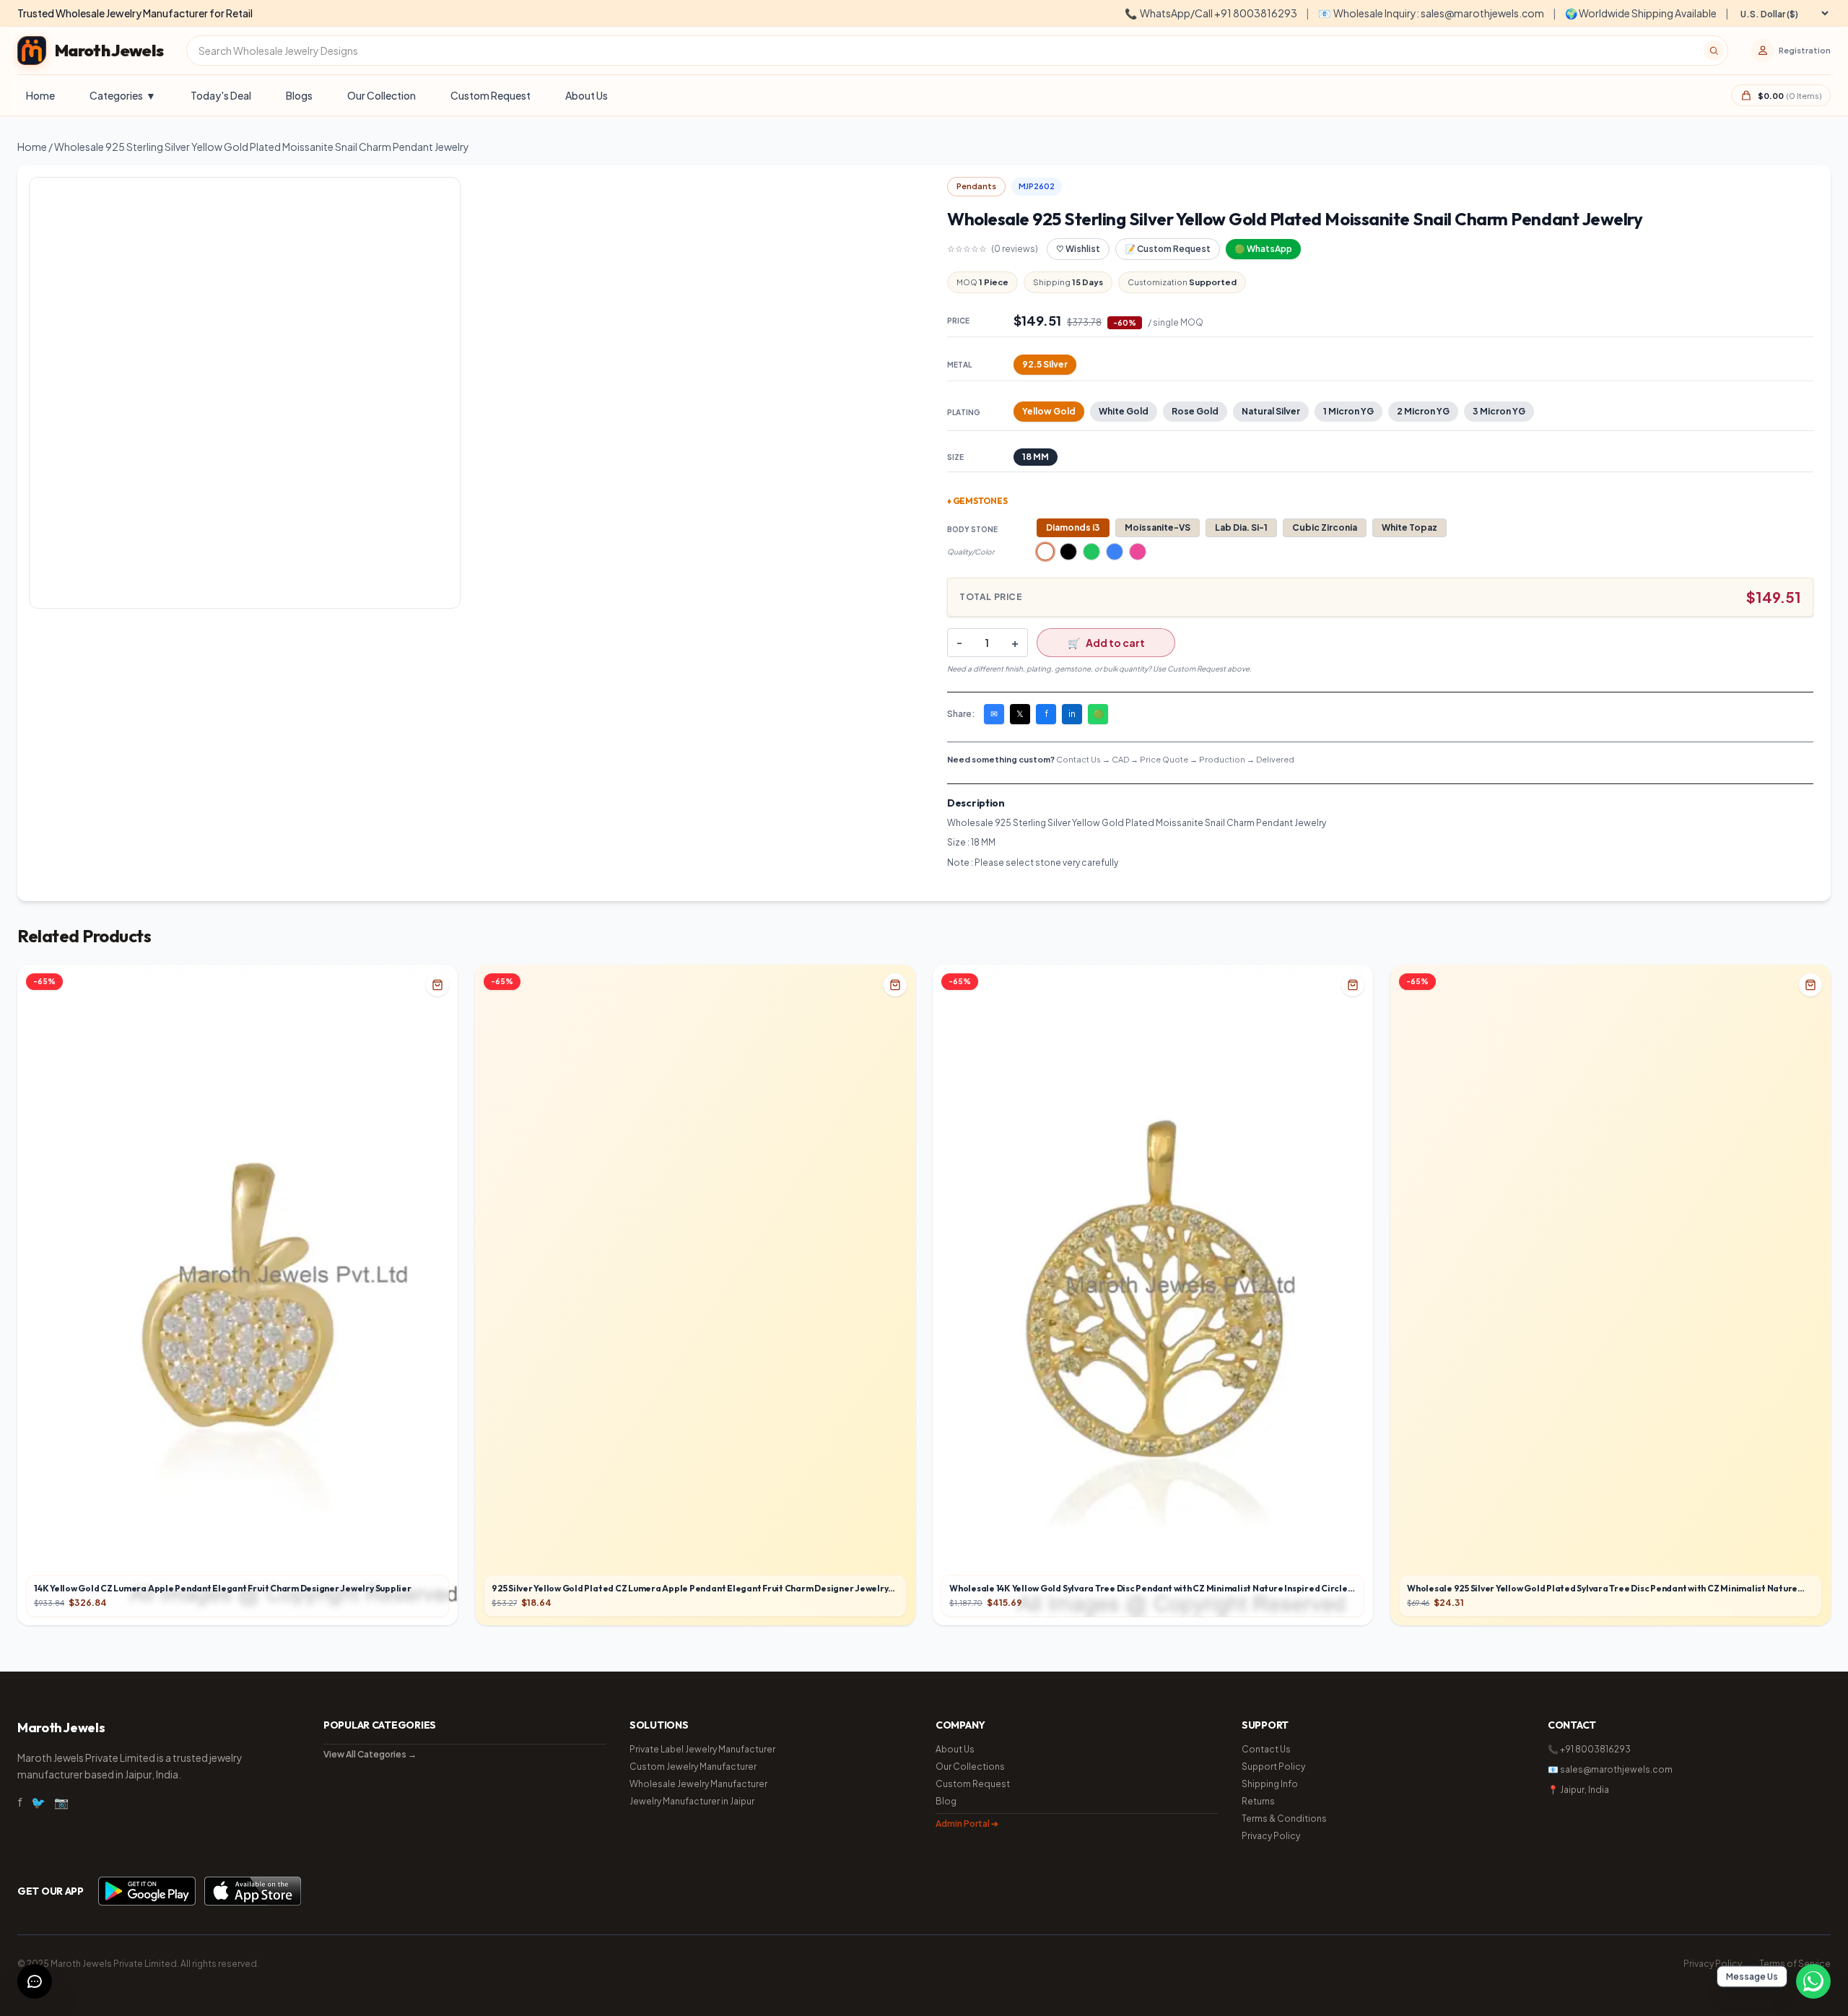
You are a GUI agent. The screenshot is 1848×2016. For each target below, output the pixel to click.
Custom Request (491, 95)
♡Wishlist (1078, 249)
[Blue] (1115, 552)
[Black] (1068, 552)
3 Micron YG (1499, 411)
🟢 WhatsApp (1263, 249)
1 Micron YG (1348, 411)
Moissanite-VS (1158, 527)
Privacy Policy (1271, 1836)
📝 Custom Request (1168, 249)
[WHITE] (1045, 552)
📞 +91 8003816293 (1589, 1749)
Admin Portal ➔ (967, 1824)
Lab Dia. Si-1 (1241, 527)
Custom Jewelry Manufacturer (693, 1767)
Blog (946, 1801)
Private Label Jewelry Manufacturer (702, 1749)
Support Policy (1273, 1767)
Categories (123, 95)
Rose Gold (1195, 411)
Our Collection (382, 95)
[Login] (1763, 51)
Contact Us (1266, 1749)
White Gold (1124, 411)
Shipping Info (1270, 1784)
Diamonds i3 (1073, 527)
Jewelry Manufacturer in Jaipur (692, 1801)
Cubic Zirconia (1325, 527)
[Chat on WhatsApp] (1813, 1981)
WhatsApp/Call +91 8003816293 (1211, 13)
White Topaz (1409, 527)
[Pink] (1138, 552)
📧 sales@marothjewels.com (1610, 1769)
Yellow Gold (1049, 411)
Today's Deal (221, 95)
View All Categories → (370, 1754)
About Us (587, 95)
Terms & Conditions (1284, 1819)
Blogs (299, 95)
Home (40, 95)
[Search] (1714, 51)
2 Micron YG (1423, 411)
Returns (1258, 1801)
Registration (1805, 50)
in (1072, 714)
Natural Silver (1271, 411)
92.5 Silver (1045, 364)
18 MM (1036, 457)
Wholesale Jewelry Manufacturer (698, 1784)
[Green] (1091, 552)
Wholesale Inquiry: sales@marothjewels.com (1431, 13)
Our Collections (970, 1767)
